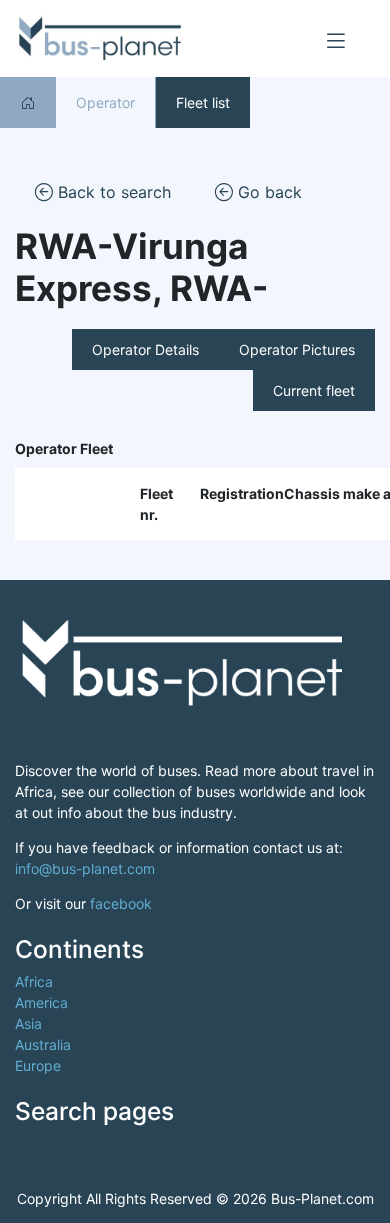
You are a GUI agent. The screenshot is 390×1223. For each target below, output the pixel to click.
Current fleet (314, 390)
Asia (28, 1023)
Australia (43, 1044)
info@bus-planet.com (85, 868)
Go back (267, 192)
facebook (121, 903)
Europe (38, 1065)
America (41, 1002)
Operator (105, 102)
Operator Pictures (297, 349)
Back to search (112, 192)
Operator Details (145, 349)
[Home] (28, 102)
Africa (34, 981)
